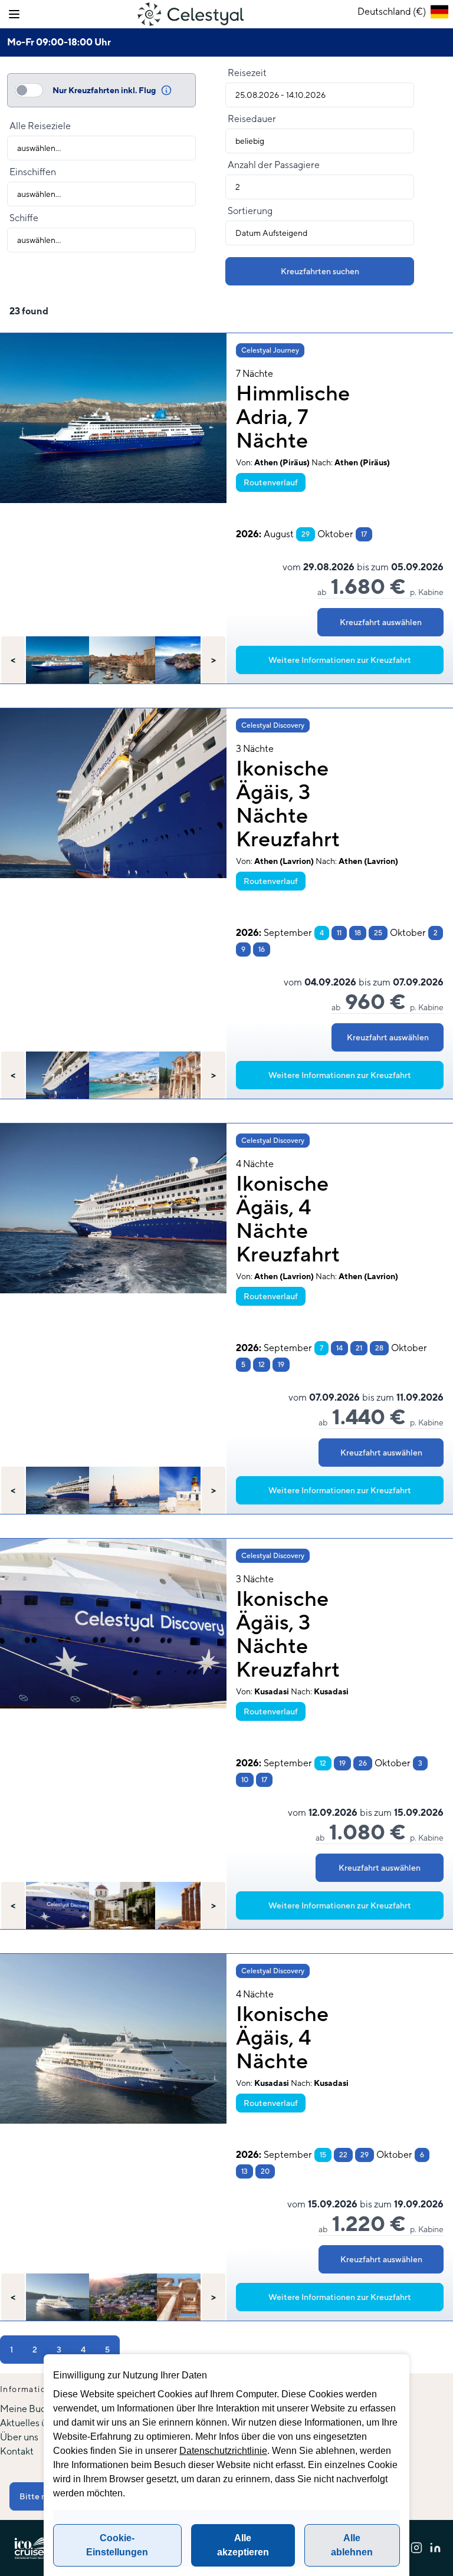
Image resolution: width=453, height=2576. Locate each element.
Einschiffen (33, 172)
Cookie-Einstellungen (117, 2545)
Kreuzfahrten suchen (320, 271)
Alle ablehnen (352, 2545)
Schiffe (24, 218)
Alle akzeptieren (243, 2545)
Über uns (19, 2437)
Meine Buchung (33, 2409)
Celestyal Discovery (273, 725)
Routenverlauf (271, 482)
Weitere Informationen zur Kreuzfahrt (340, 660)
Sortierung (250, 211)
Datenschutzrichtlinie (223, 2451)
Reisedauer (252, 119)
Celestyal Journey (270, 350)
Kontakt (17, 2451)
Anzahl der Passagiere (274, 165)
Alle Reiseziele (40, 126)
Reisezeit (247, 73)
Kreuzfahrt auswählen (381, 622)
